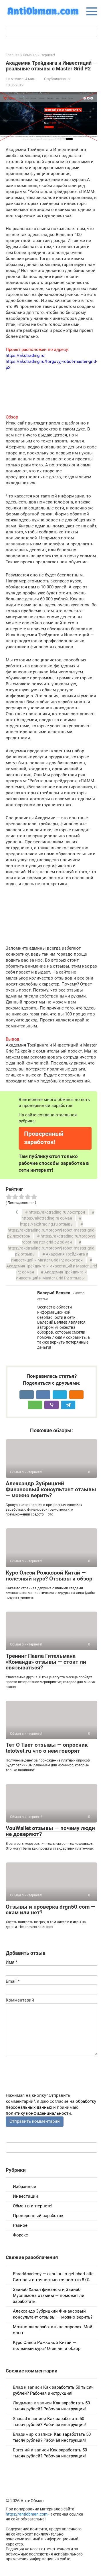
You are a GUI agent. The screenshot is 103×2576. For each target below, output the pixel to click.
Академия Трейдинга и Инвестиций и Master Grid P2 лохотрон (49, 1257)
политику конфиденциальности (38, 2113)
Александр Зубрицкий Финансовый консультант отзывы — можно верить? (51, 1489)
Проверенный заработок (38, 2216)
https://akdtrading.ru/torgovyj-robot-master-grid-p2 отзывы (52, 1251)
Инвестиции (25, 2196)
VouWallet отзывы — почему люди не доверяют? (50, 1831)
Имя (11, 1962)
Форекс (20, 2235)
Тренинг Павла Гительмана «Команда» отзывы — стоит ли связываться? (46, 1662)
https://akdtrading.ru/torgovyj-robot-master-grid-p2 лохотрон (51, 1233)
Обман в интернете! (33, 2206)
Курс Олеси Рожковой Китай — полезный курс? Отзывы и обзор (49, 1576)
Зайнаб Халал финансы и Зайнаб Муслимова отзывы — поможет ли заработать (49, 2295)
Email (13, 1981)
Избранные (24, 2187)
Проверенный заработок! (44, 1138)
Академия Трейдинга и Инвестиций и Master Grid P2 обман (52, 1269)
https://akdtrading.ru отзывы (47, 1224)
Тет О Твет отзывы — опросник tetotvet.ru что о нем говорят (47, 1748)
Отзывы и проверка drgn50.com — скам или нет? (50, 1910)
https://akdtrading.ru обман (47, 1218)
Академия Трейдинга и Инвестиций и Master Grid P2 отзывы (51, 1275)
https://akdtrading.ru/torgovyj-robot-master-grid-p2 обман (59, 1239)
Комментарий (20, 2000)
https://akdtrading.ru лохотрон (57, 1212)
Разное (20, 2225)
